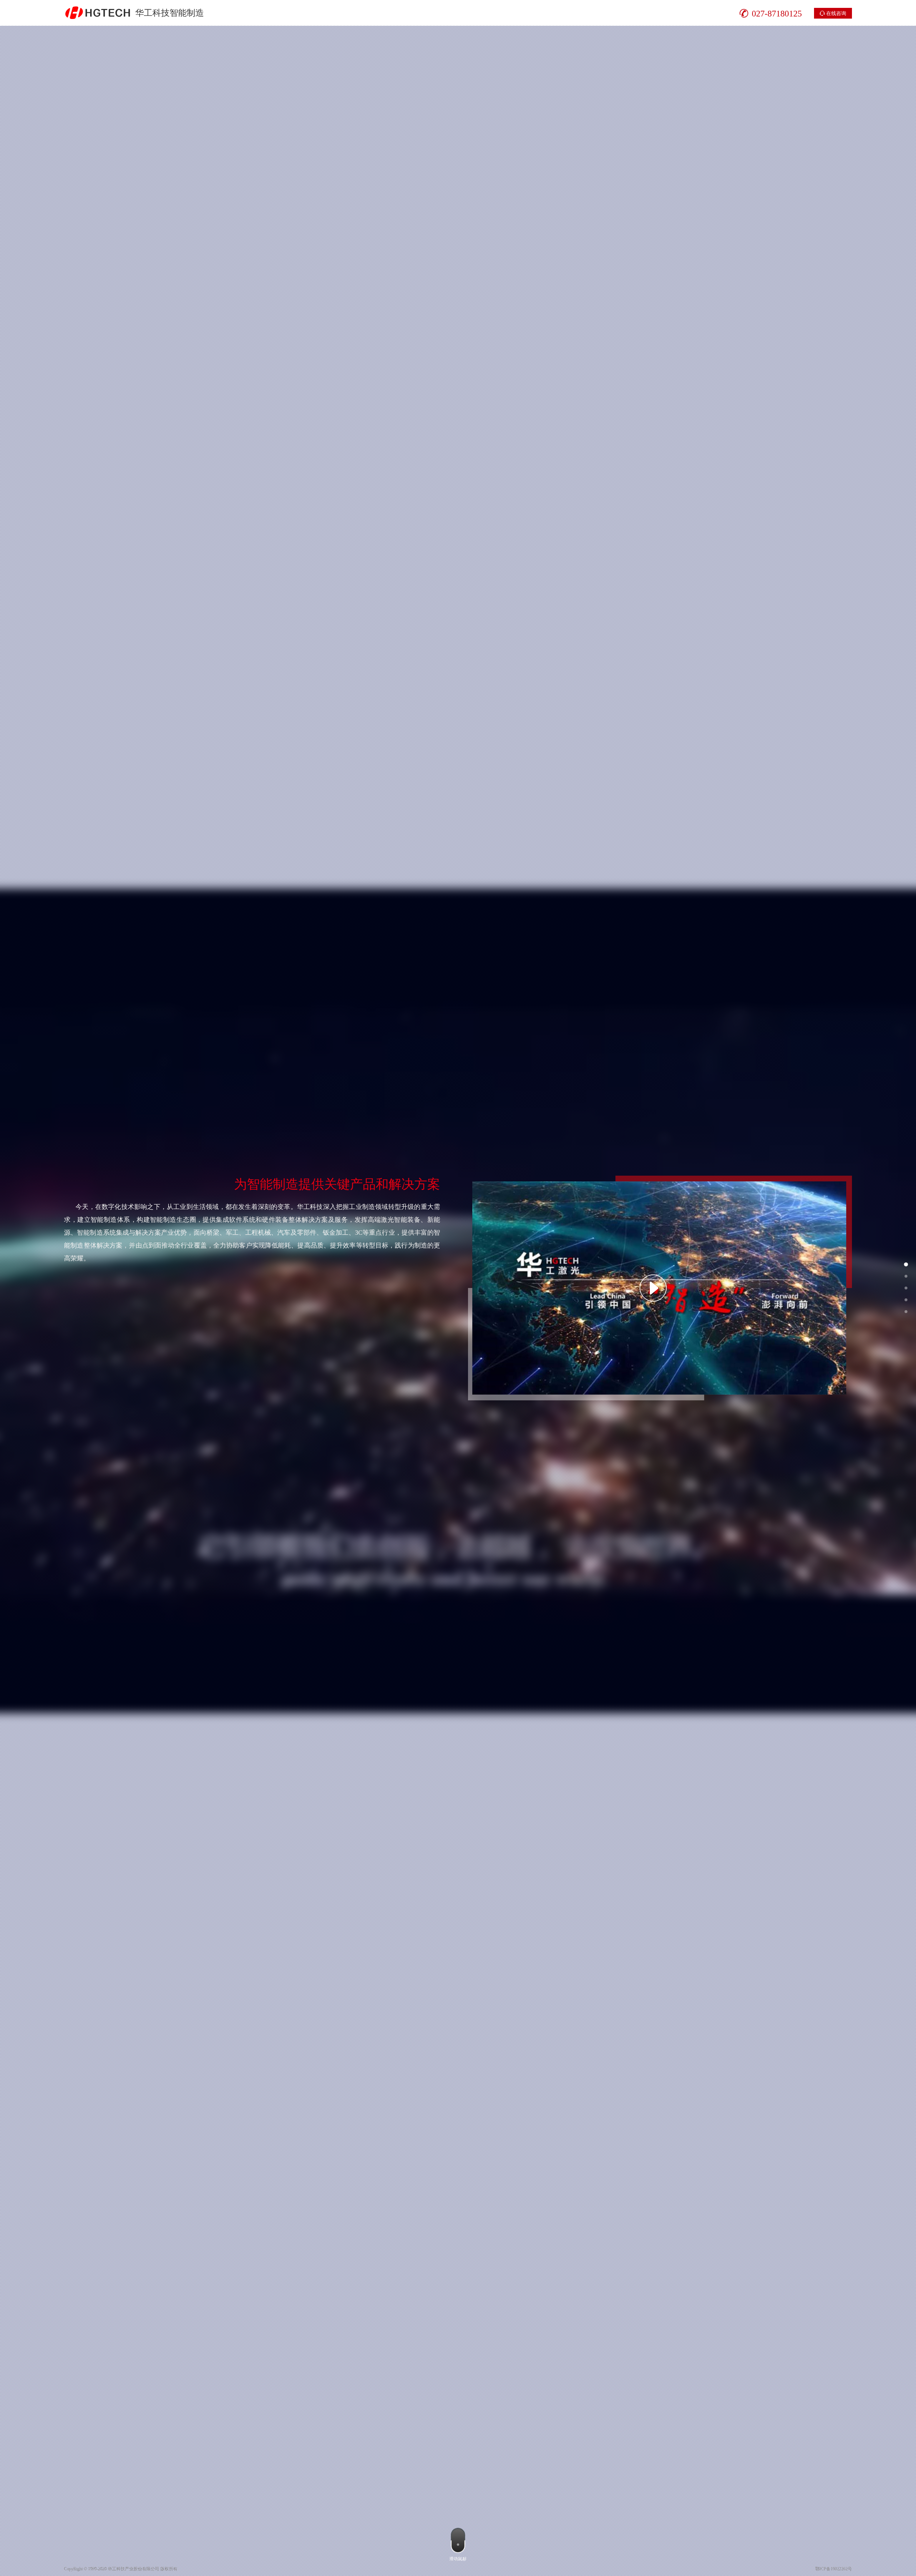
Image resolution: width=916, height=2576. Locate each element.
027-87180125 (777, 13)
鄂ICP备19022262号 (834, 2569)
